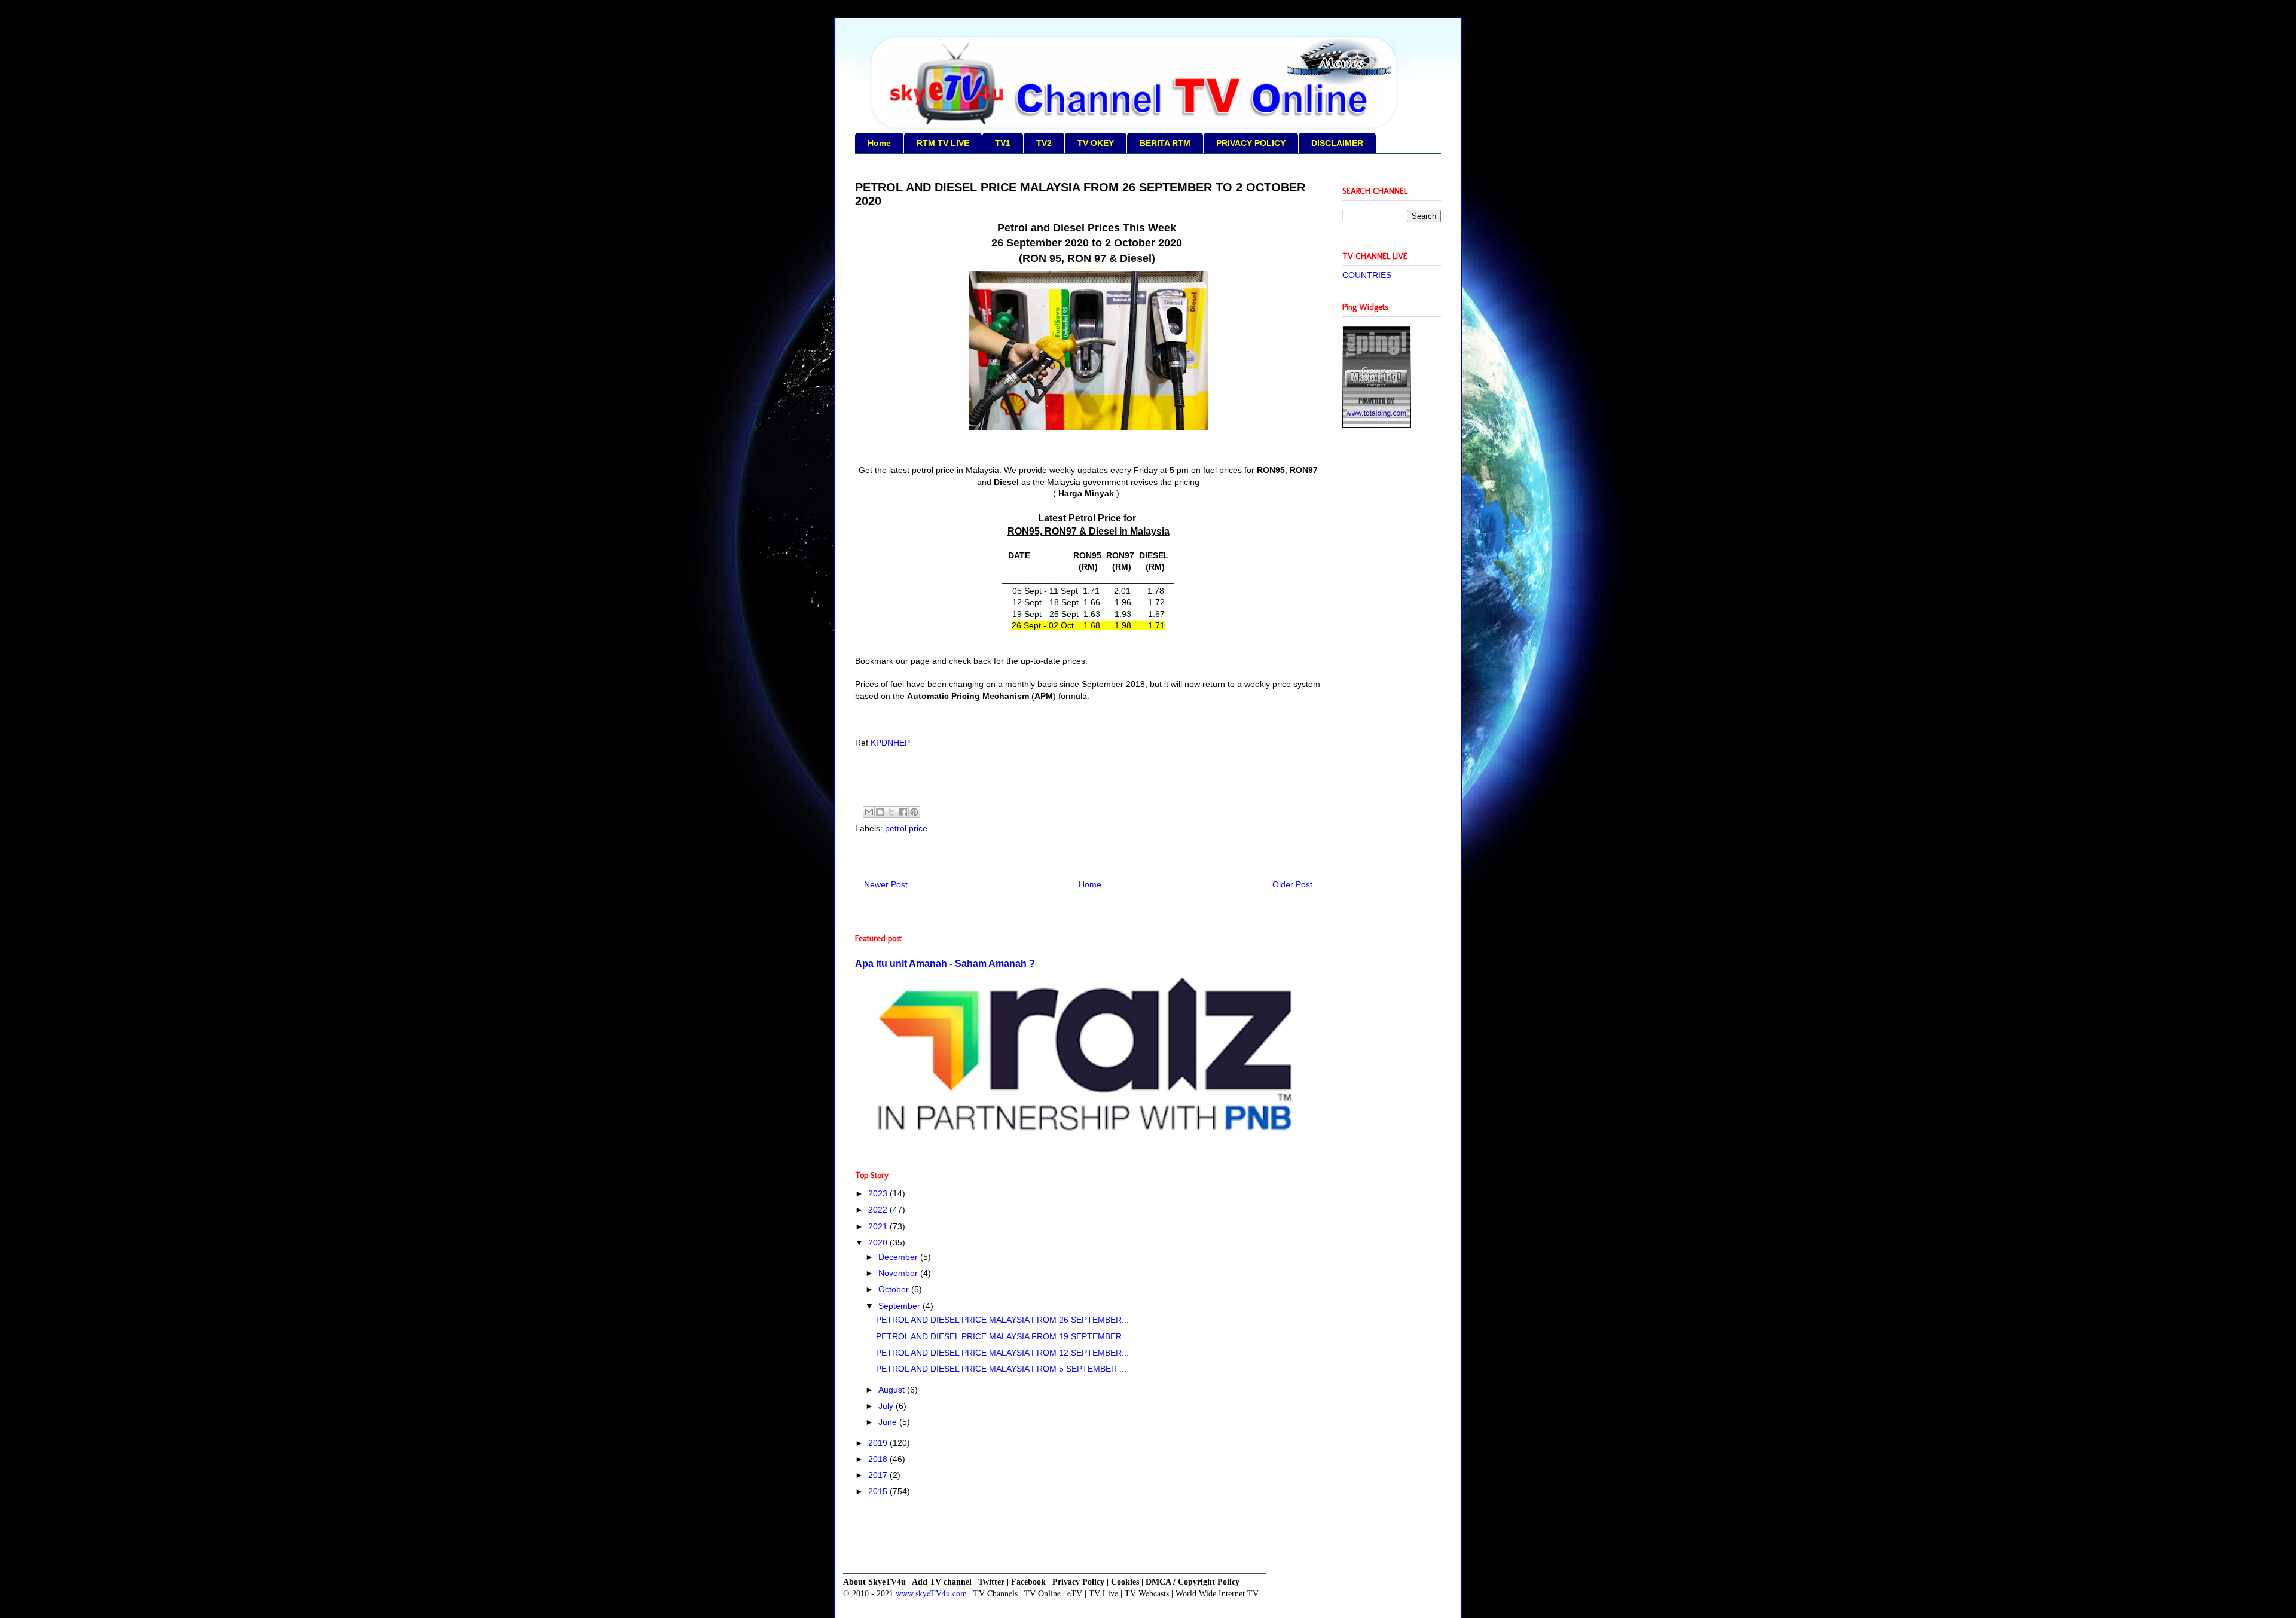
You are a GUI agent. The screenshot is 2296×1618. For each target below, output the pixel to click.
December (899, 1257)
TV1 (1003, 143)
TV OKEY (1096, 143)
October (895, 1289)
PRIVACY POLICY (1251, 143)
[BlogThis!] (880, 812)
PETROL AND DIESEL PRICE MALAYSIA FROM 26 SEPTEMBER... (1002, 1320)
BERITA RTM (1165, 143)
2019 (879, 1443)
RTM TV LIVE (943, 143)
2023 (879, 1193)
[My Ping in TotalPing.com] (1377, 425)
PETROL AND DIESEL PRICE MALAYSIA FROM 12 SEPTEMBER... (1002, 1353)
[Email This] (869, 812)
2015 (879, 1491)
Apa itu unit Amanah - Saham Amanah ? (945, 963)
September (900, 1306)
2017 (879, 1475)
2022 (879, 1210)
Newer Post (886, 884)
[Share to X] (891, 812)
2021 (879, 1226)
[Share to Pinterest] (914, 812)
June (889, 1422)
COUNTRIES (1367, 275)
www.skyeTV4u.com (931, 1593)
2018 (879, 1459)
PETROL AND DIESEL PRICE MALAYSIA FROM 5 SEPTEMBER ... (1001, 1369)
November (899, 1273)
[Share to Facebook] (903, 812)
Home (879, 143)
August (893, 1390)
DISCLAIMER (1337, 143)
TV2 (1044, 143)
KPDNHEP (890, 743)
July (887, 1406)
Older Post (1292, 884)
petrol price (906, 828)
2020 (879, 1242)
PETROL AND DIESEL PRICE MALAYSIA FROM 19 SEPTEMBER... (1002, 1336)
